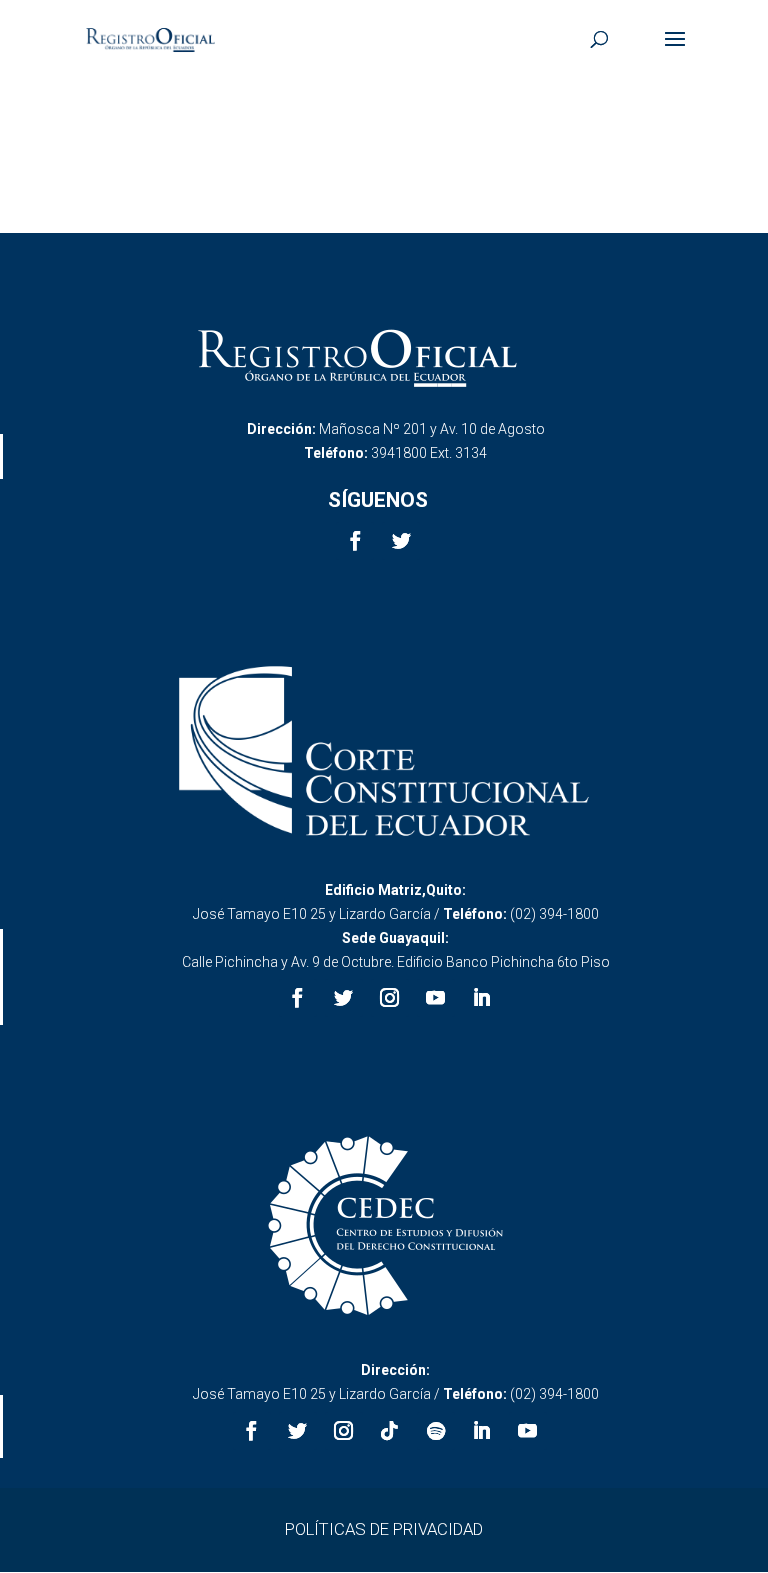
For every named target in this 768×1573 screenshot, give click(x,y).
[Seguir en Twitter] (401, 541)
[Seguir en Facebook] (355, 541)
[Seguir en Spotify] (436, 1431)
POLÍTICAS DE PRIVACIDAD (384, 1529)
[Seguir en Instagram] (390, 998)
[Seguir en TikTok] (390, 1431)
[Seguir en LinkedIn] (482, 998)
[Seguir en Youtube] (436, 998)
